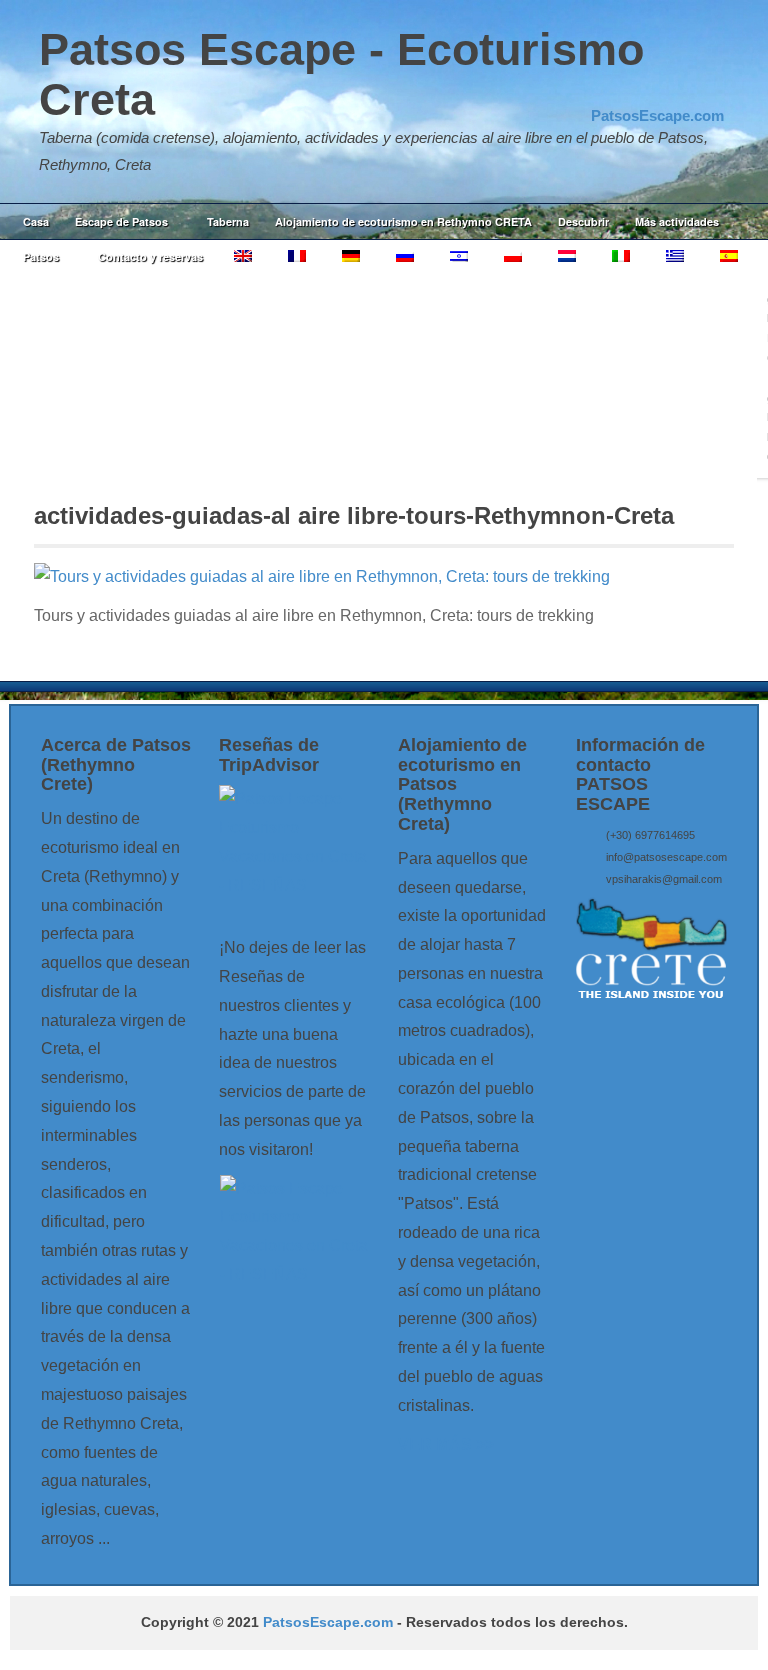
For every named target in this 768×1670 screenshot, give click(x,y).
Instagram (682, 89)
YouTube (709, 89)
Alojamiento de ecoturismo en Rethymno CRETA (403, 221)
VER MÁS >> (446, 1444)
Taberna (228, 221)
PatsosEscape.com (328, 1622)
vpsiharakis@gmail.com (664, 879)
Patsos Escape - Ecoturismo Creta (341, 74)
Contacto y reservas (150, 256)
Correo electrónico (628, 89)
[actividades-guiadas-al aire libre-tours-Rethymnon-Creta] (322, 576)
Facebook (655, 89)
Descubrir (583, 221)
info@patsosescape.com (666, 857)
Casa (36, 221)
